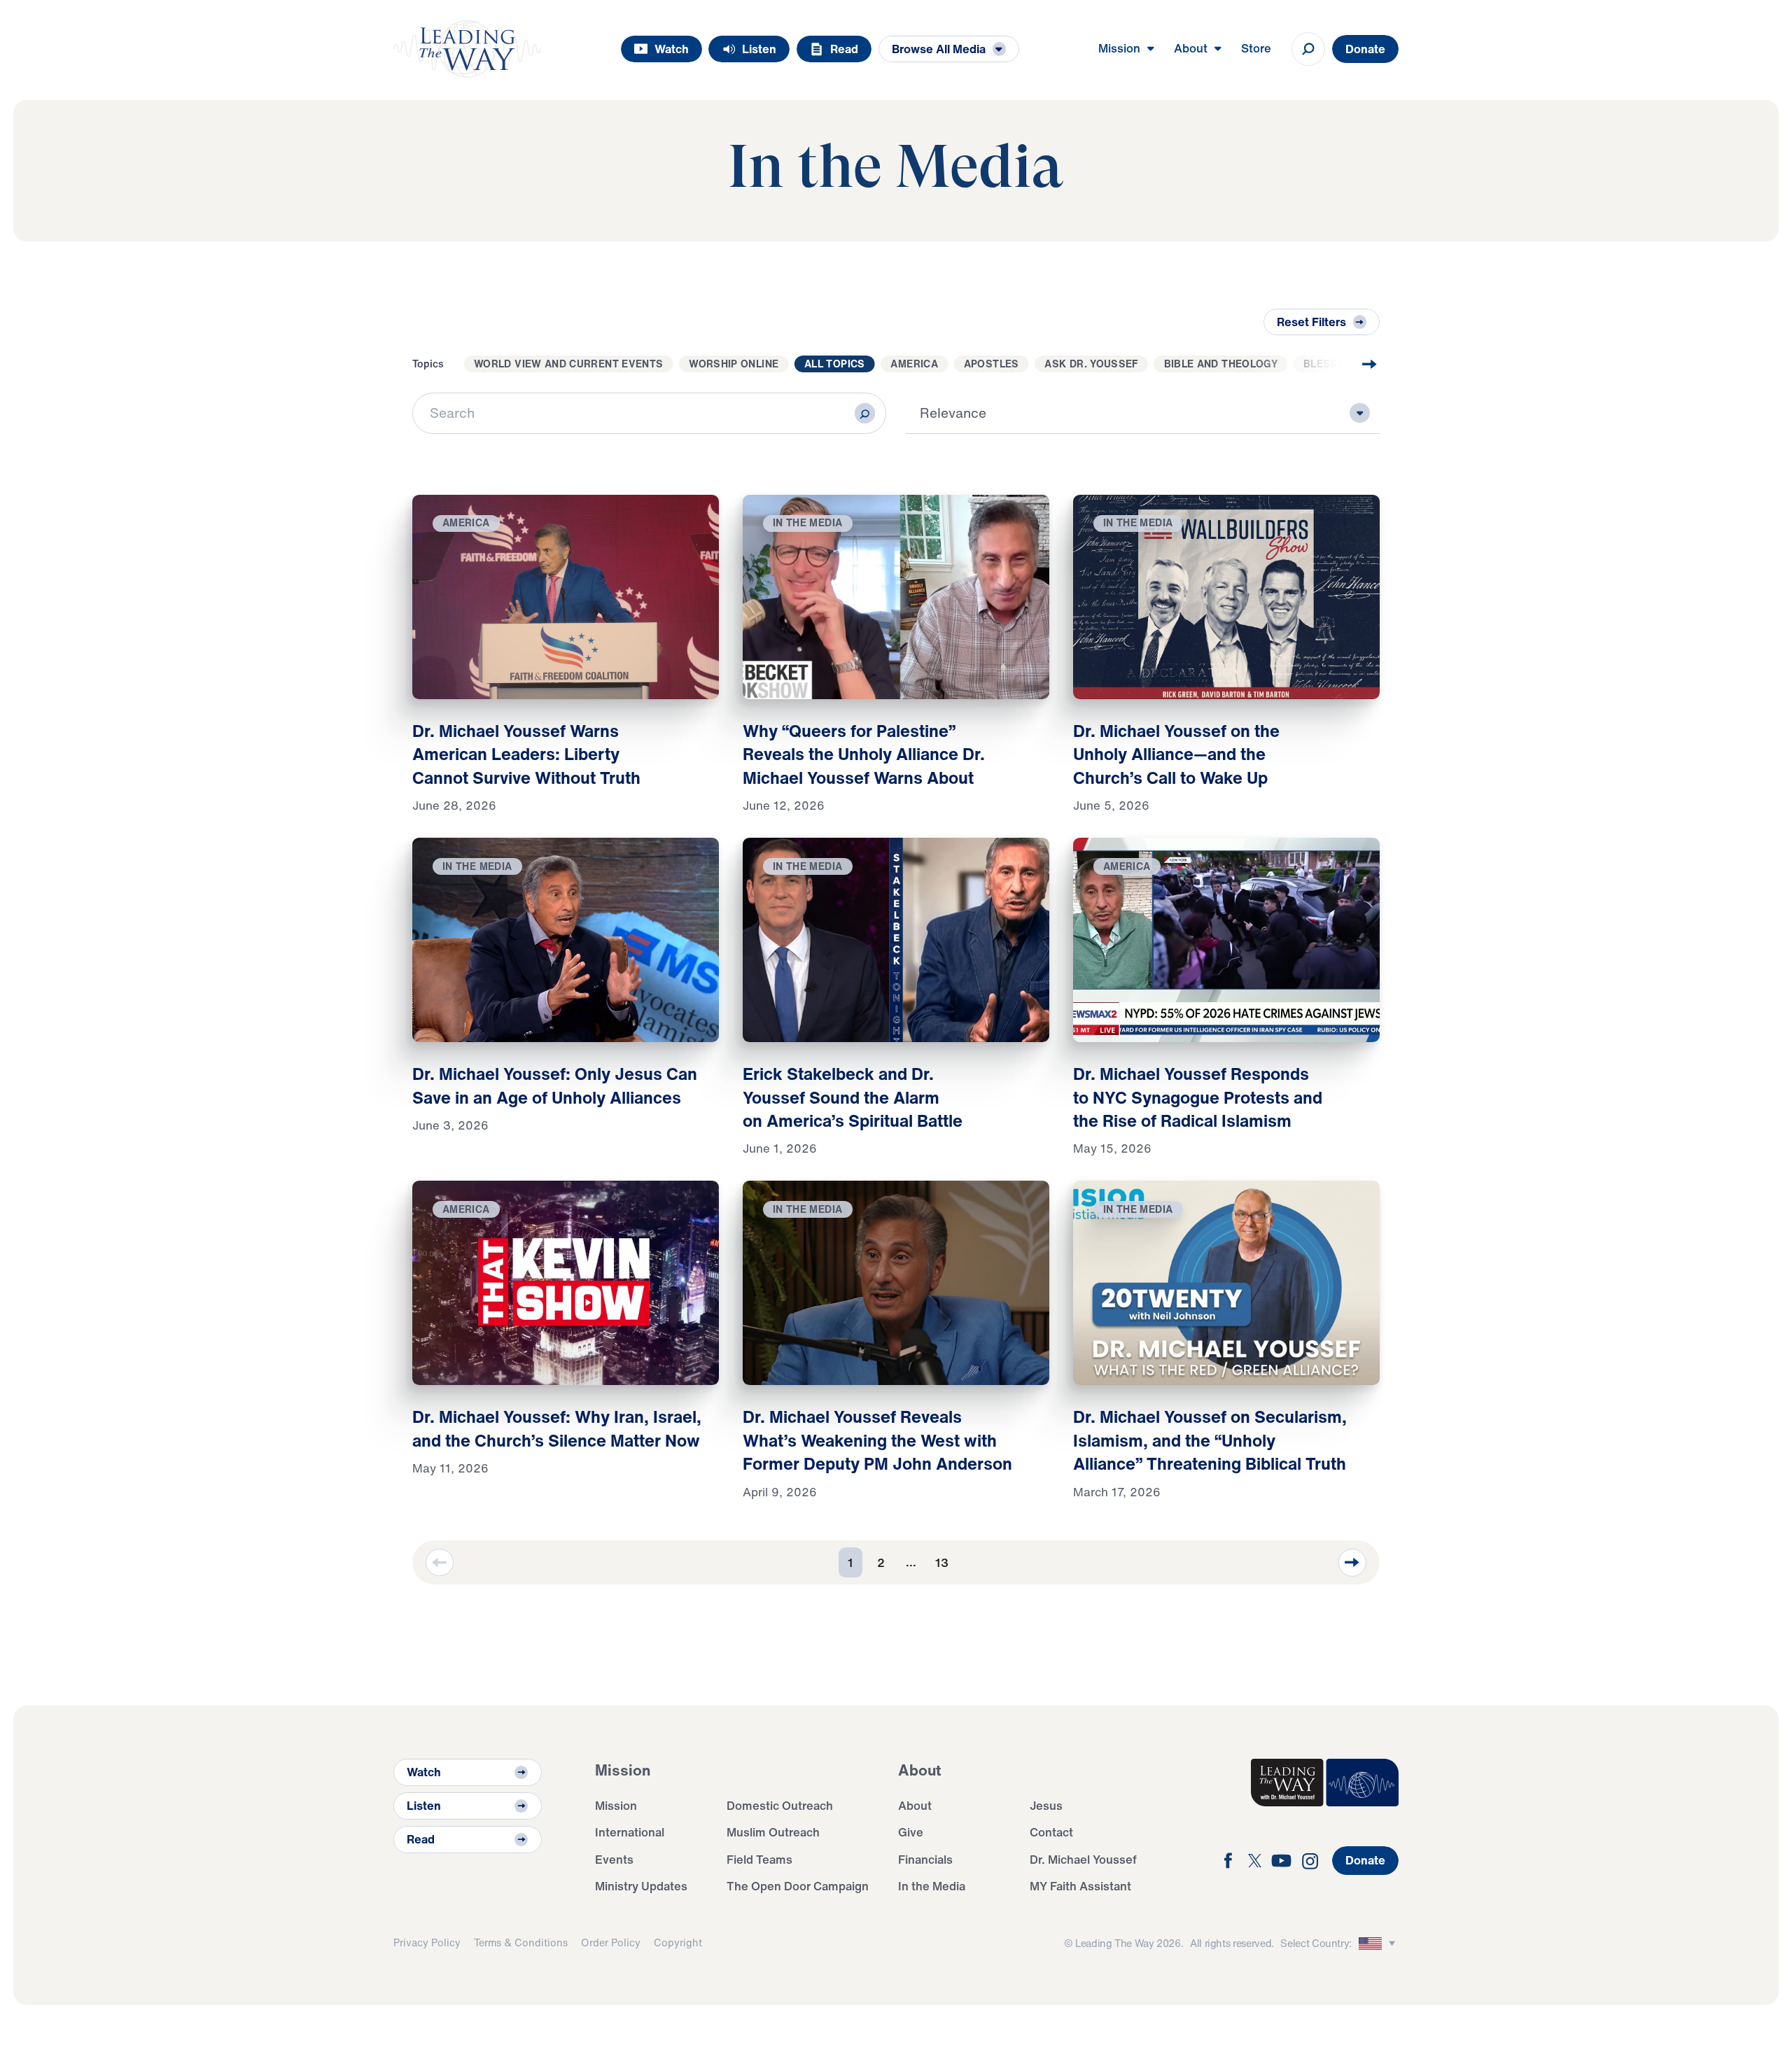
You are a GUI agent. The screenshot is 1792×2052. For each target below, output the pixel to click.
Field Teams (759, 1859)
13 (942, 1562)
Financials (925, 1859)
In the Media (932, 1886)
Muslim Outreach (773, 1832)
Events (614, 1859)
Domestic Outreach (780, 1805)
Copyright (678, 1942)
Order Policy (611, 1942)
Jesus (1046, 1805)
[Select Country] (1379, 1944)
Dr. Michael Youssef (1083, 1859)
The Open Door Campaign (798, 1886)
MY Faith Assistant (1080, 1886)
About (915, 1805)
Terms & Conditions (521, 1942)
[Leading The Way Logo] (467, 49)
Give (911, 1832)
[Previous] (440, 1563)
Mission (616, 1805)
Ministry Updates (641, 1886)
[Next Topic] (1343, 364)
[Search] (865, 413)
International (630, 1832)
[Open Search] (1308, 49)
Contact (1051, 1832)
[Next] (1352, 1563)
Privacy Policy (427, 1942)
